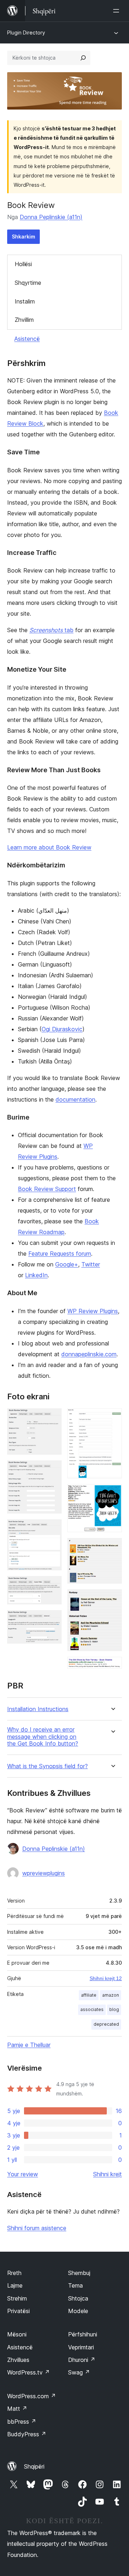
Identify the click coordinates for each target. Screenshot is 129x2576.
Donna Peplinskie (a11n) (51, 217)
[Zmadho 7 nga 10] (112, 1494)
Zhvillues (18, 2360)
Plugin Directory (26, 33)
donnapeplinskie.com (89, 1354)
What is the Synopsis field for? (47, 1766)
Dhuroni (82, 2360)
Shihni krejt (107, 2174)
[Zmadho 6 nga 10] (112, 1418)
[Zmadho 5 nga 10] (52, 1620)
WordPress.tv (28, 2372)
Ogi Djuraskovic (62, 1029)
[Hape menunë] (118, 11)
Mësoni (17, 2334)
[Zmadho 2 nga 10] (52, 1470)
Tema (75, 2285)
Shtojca (78, 2298)
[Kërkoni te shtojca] (83, 58)
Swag (79, 2372)
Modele (78, 2311)
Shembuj (79, 2273)
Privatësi (18, 2311)
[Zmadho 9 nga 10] (112, 1599)
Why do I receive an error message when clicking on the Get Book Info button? (43, 1736)
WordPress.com (32, 2396)
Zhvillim (24, 320)
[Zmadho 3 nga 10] (52, 1529)
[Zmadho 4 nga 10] (52, 1586)
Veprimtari (81, 2347)
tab (51, 630)
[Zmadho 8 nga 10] (112, 1548)
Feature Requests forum (60, 1254)
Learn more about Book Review (49, 847)
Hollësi (23, 264)
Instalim (25, 301)
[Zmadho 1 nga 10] (52, 1418)
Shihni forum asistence (37, 2228)
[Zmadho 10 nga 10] (112, 1667)
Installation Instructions (38, 1709)
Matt (17, 2409)
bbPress (22, 2422)
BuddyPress (27, 2434)
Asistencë (27, 339)
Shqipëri (34, 2466)
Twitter (91, 1264)
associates (92, 2009)
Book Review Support (47, 1189)
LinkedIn (36, 1275)
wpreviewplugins (44, 1873)
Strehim (17, 2298)
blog (114, 2009)
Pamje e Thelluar (29, 2045)
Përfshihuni (83, 2334)
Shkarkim (23, 237)
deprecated (106, 2024)
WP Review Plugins (93, 1311)
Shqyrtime (28, 283)
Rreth (14, 2273)
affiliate (89, 1995)
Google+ (67, 1264)
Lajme (15, 2285)
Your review (23, 2174)
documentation (75, 1099)
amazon (111, 1995)
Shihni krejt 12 (106, 1978)
